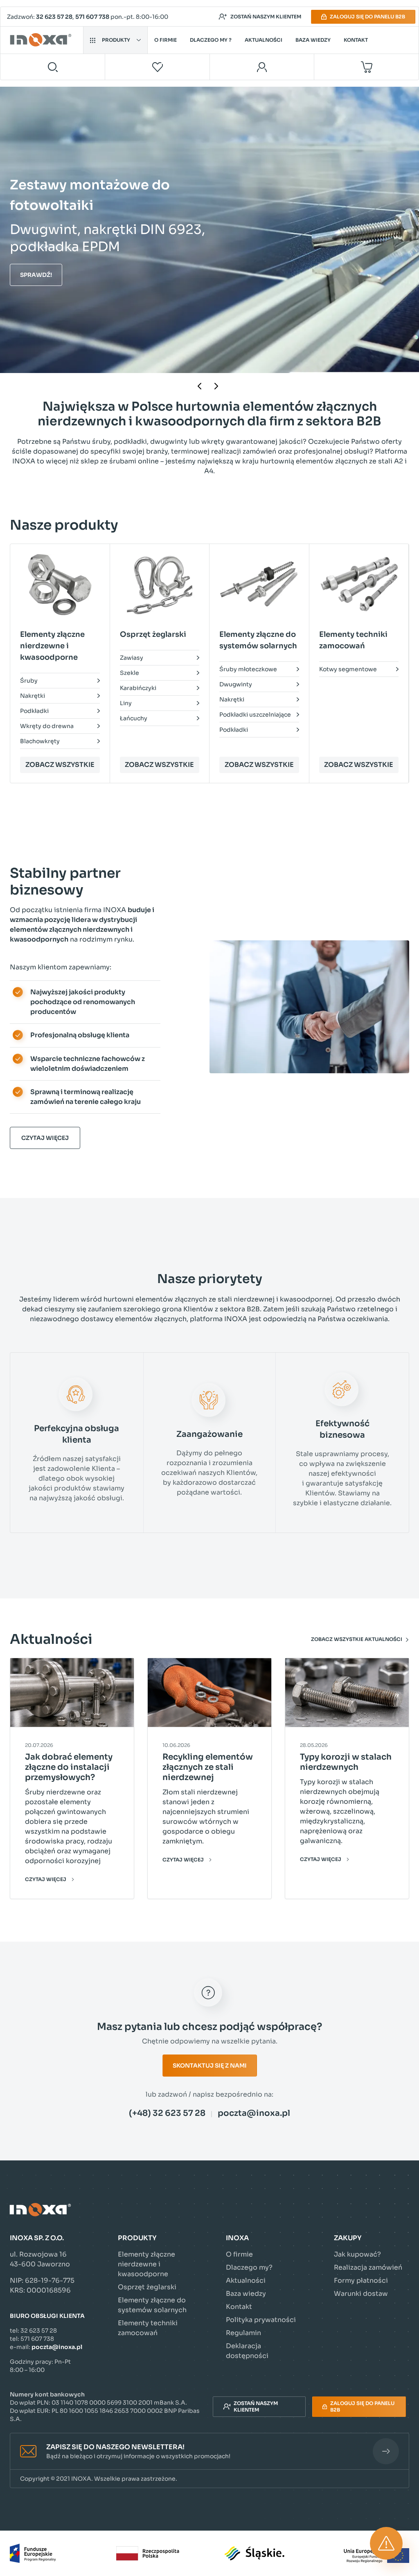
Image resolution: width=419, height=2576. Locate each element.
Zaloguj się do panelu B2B (367, 17)
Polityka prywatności (261, 2320)
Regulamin (243, 2333)
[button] (209, 2451)
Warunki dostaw (361, 2294)
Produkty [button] (116, 40)
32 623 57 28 (54, 17)
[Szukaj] (53, 67)
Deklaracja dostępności (247, 2351)
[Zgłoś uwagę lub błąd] (386, 2543)
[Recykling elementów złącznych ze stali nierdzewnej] (209, 1693)
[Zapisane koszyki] (158, 67)
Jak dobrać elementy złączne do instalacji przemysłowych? (69, 1767)
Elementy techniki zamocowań (148, 2328)
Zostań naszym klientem (266, 17)
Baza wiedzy (313, 40)
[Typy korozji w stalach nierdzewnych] (347, 1693)
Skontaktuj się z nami (210, 2066)
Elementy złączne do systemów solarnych (152, 2305)
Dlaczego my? (249, 2267)
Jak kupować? (357, 2254)
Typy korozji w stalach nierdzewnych (346, 1762)
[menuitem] (60, 608)
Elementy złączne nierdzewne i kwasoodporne (146, 2264)
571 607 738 (92, 17)
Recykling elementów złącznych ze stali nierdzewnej (208, 1767)
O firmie (166, 40)
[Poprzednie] (201, 386)
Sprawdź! (36, 273)
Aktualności (264, 40)
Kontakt (356, 40)
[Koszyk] (366, 67)
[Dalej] (218, 386)
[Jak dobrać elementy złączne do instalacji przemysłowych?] (72, 1693)
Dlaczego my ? (211, 40)
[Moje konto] (262, 67)
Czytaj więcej (45, 1138)
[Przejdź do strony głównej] (42, 40)
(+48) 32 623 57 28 (167, 2113)
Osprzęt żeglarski (147, 2287)
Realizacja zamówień (368, 2267)
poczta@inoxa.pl (254, 2113)
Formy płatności (361, 2280)
